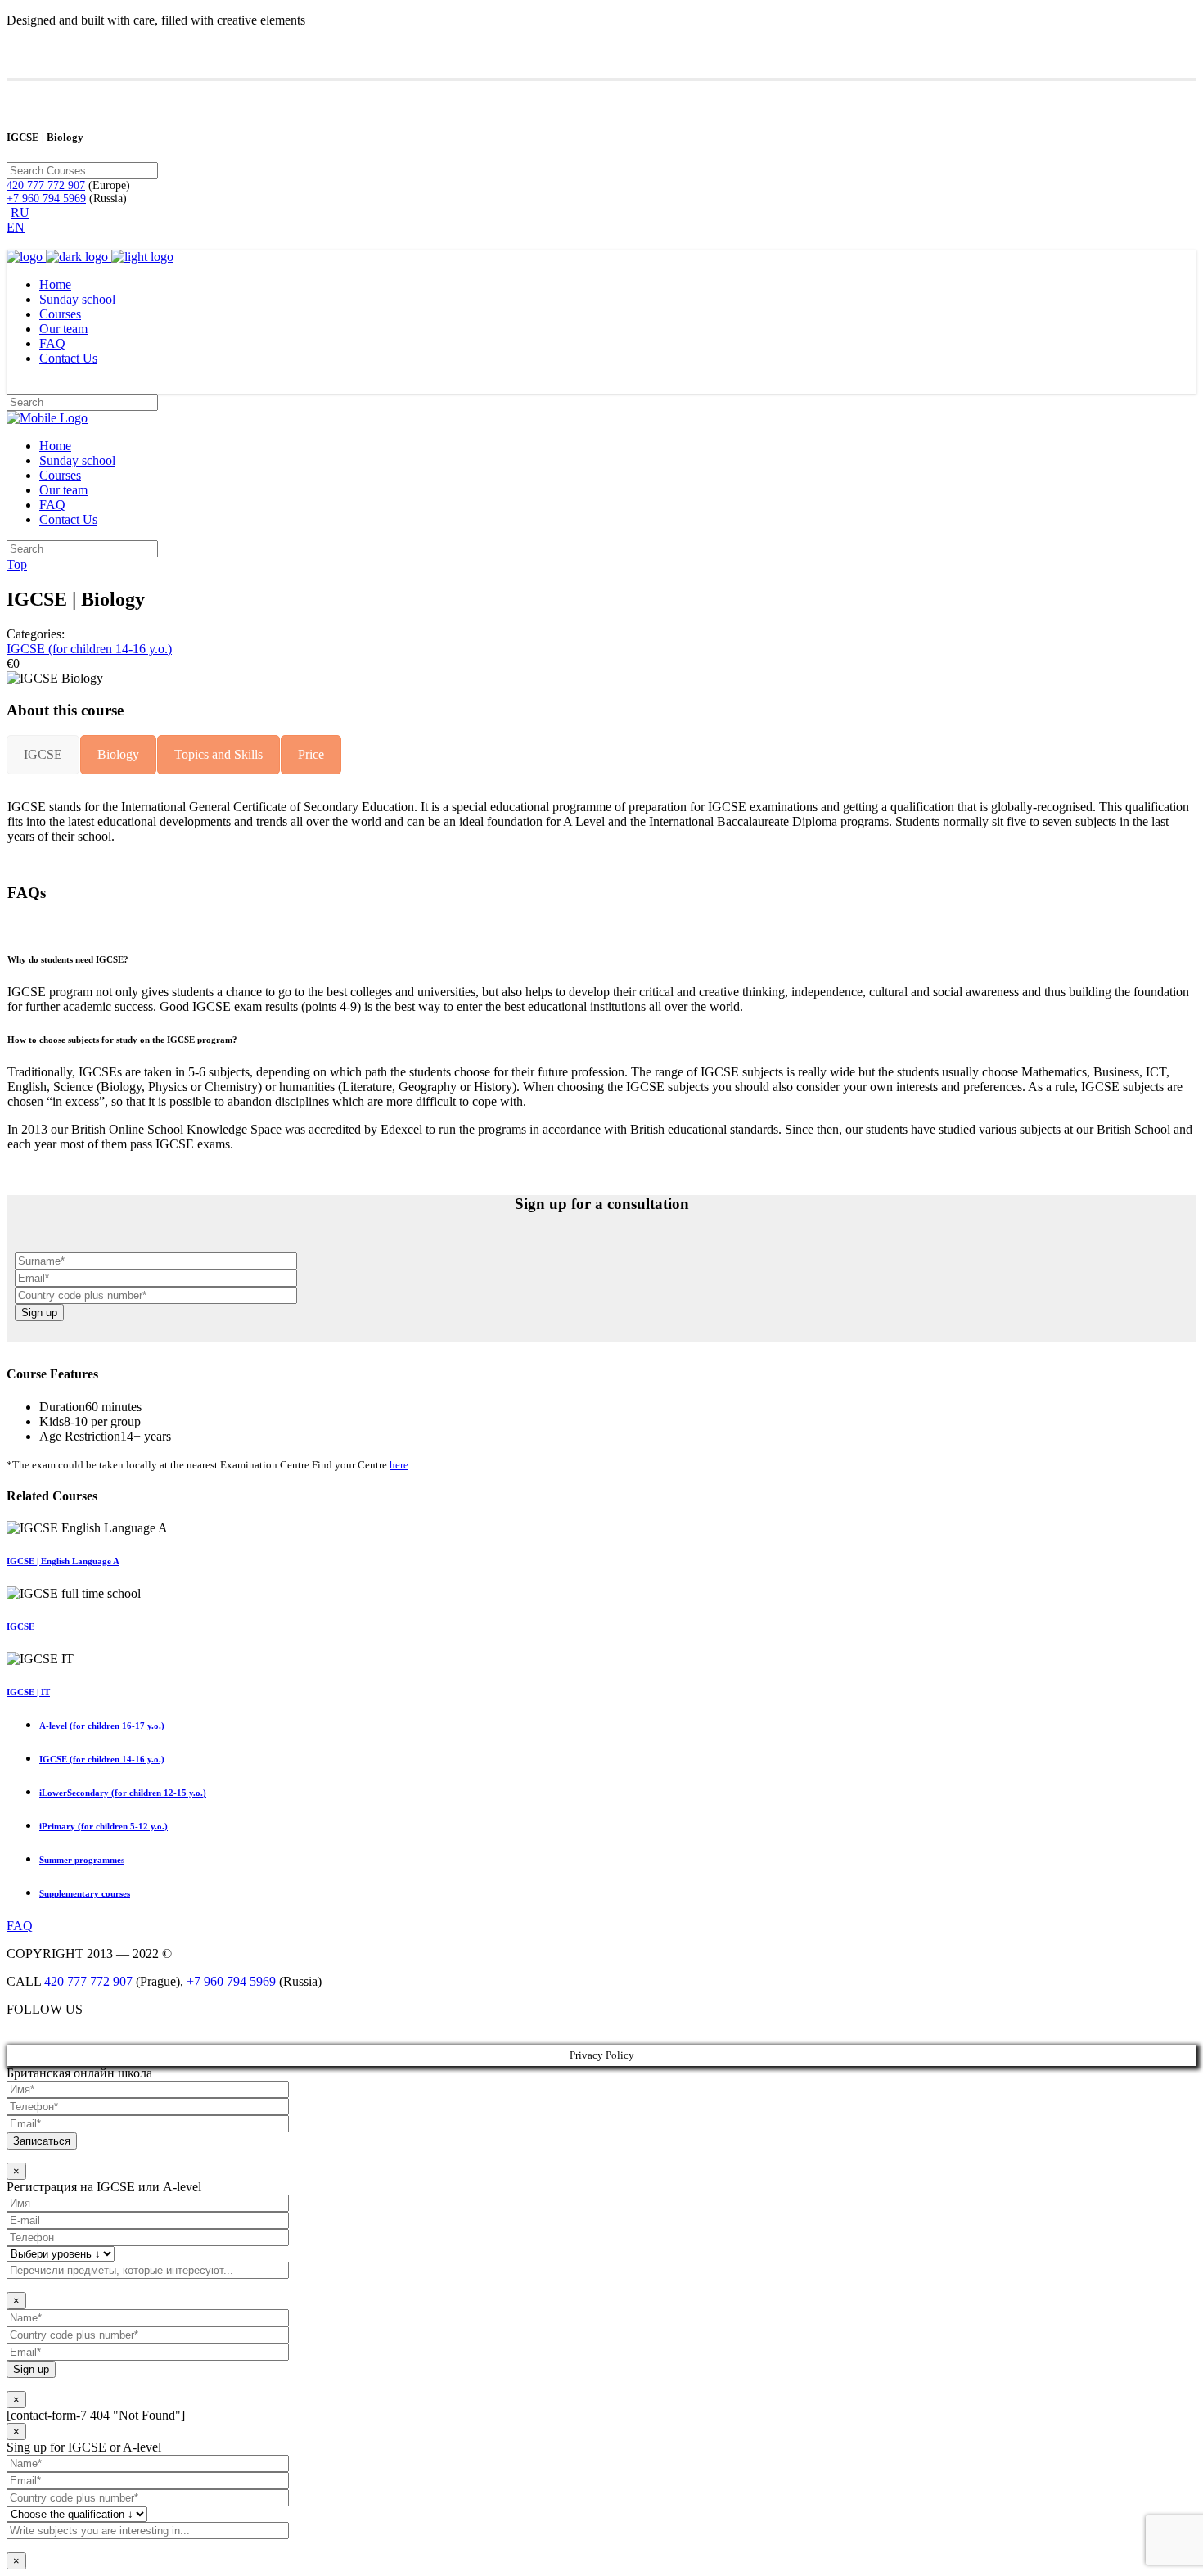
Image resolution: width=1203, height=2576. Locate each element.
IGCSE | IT (28, 1692)
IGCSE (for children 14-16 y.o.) (89, 649)
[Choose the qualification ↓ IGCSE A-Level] (601, 2497)
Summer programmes (82, 1860)
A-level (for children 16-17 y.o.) (102, 1726)
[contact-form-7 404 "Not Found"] (96, 2415)
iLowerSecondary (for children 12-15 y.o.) (123, 1793)
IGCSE (20, 1626)
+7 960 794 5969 (46, 199)
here (399, 1465)
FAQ (20, 1926)
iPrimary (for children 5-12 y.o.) (104, 1826)
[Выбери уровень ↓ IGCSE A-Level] (601, 2237)
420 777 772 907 (46, 185)
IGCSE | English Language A (63, 1561)
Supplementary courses (85, 1893)
